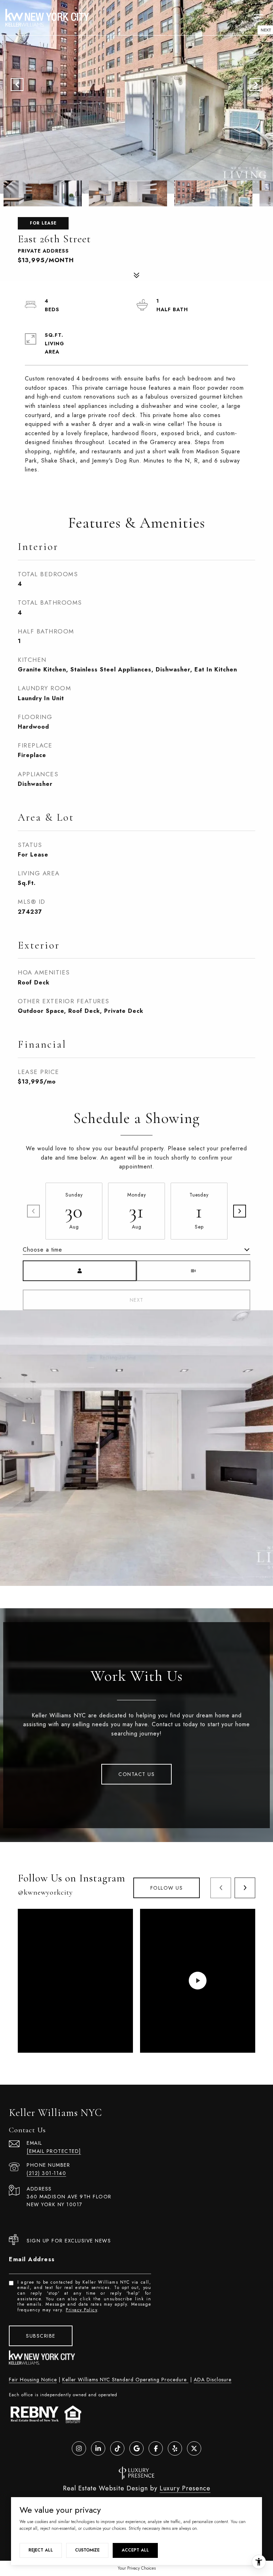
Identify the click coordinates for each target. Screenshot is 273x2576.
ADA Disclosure (213, 2380)
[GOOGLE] (136, 2448)
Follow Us (167, 1888)
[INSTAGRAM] (79, 2448)
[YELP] (175, 2448)
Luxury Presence (185, 2488)
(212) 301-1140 (46, 2173)
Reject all (41, 2550)
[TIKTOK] (117, 2448)
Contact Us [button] (136, 1774)
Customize (87, 2550)
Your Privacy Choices (137, 2568)
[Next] (240, 1211)
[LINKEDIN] (98, 2448)
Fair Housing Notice (33, 2380)
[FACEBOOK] (156, 2448)
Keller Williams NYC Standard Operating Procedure (125, 2380)
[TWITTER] (194, 2448)
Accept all (135, 2550)
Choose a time (42, 1250)
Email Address (32, 2259)
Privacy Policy (81, 2310)
